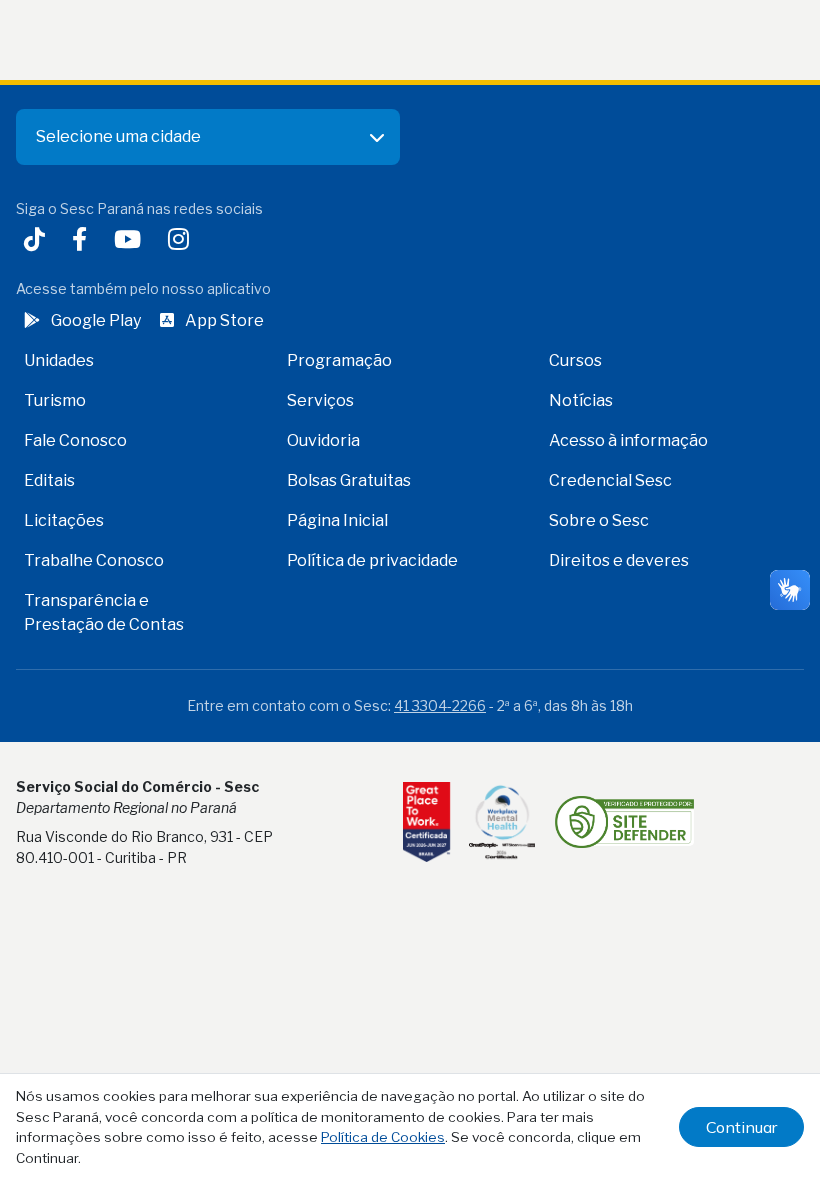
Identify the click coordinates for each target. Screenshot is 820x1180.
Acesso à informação (628, 440)
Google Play (96, 320)
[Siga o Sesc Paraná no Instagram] (182, 241)
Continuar (741, 1127)
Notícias (581, 400)
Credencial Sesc (610, 480)
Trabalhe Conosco (94, 560)
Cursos (575, 360)
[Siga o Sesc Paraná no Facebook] (83, 241)
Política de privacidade (372, 560)
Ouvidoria (323, 440)
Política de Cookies (383, 1137)
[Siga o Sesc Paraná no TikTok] (38, 241)
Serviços (320, 400)
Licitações (64, 520)
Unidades (59, 360)
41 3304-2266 (440, 705)
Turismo (55, 400)
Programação (339, 360)
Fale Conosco (75, 440)
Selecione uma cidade (118, 136)
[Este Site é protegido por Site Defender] (624, 822)
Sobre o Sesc (599, 520)
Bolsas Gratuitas (349, 480)
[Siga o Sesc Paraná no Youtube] (131, 241)
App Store (224, 320)
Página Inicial (337, 520)
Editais (49, 480)
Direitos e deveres (619, 560)
